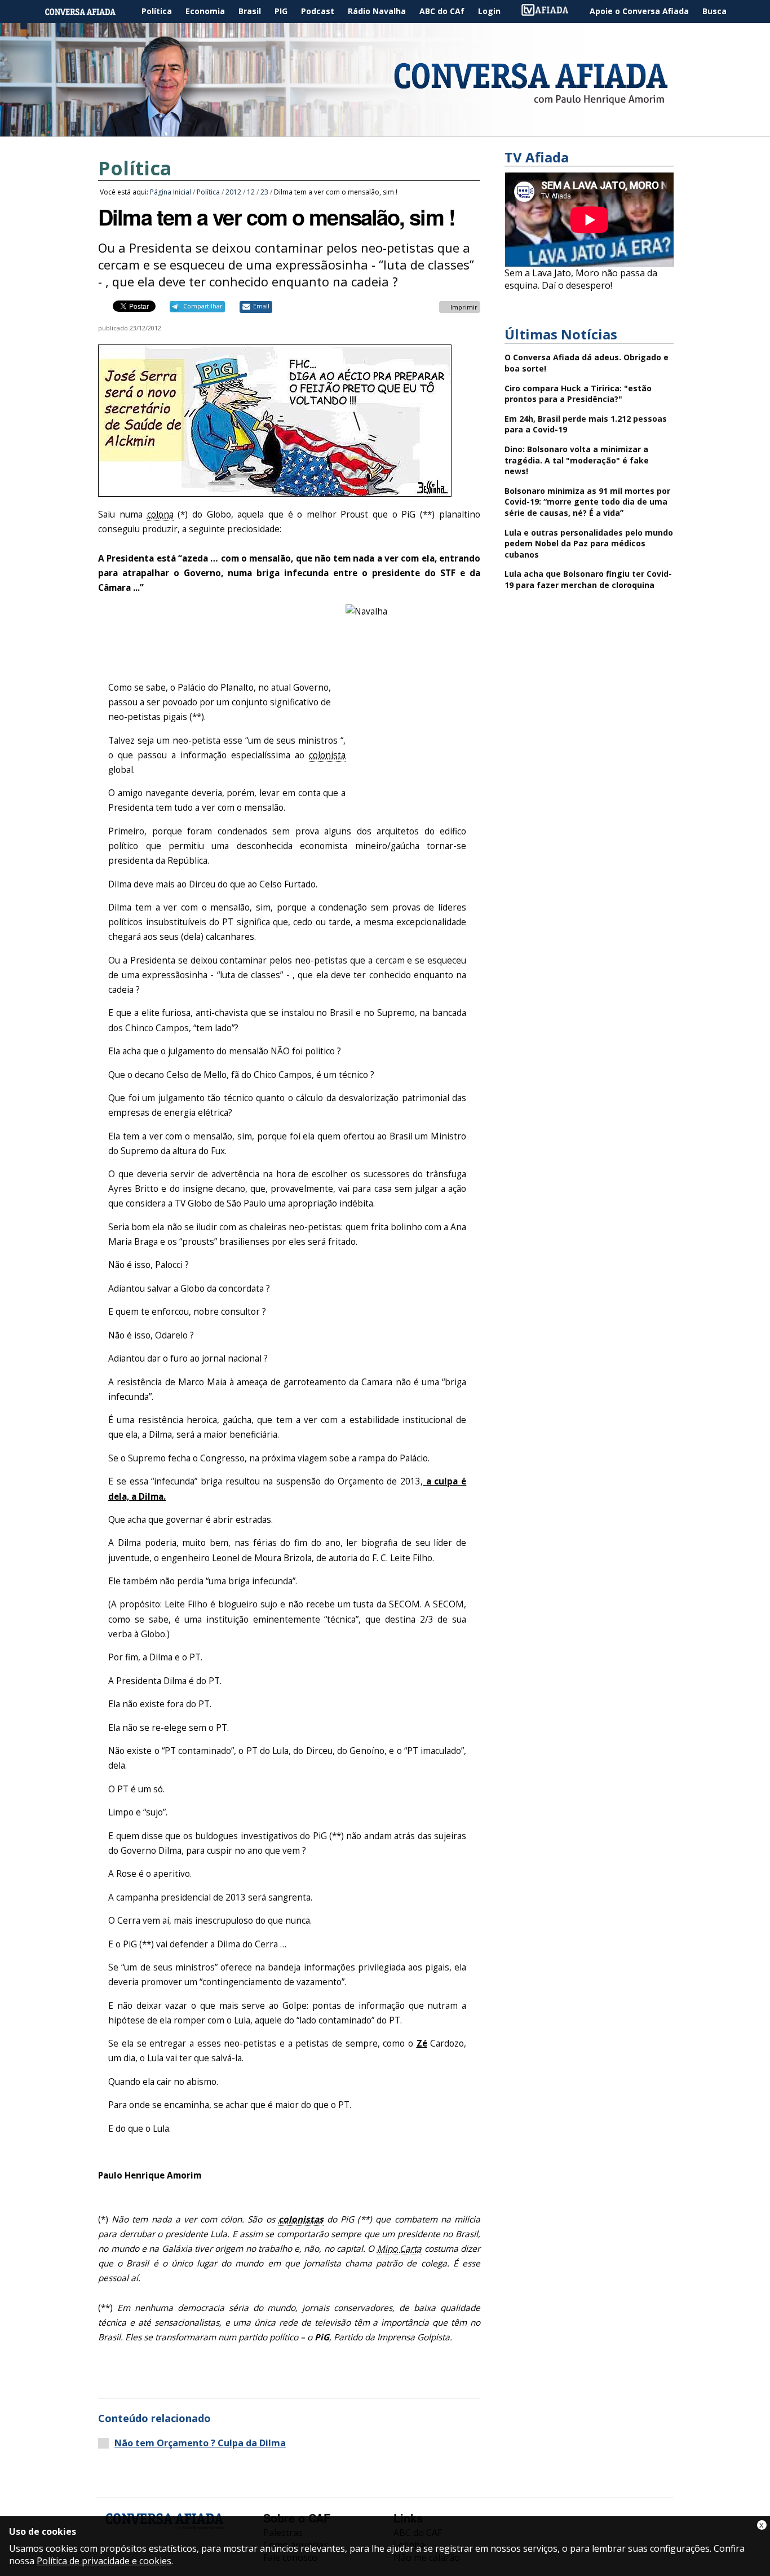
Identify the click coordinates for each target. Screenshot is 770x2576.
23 (264, 192)
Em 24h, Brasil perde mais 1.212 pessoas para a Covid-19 (586, 424)
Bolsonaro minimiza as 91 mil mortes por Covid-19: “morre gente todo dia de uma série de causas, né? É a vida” (587, 502)
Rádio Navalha (377, 11)
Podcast (318, 11)
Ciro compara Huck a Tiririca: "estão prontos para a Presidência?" (578, 394)
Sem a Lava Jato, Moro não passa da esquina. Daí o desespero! (581, 279)
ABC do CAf (442, 11)
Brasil (250, 11)
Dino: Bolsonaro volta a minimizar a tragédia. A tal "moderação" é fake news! (577, 460)
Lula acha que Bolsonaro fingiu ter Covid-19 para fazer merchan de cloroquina (588, 579)
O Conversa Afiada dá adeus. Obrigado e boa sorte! (587, 363)
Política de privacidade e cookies (104, 2561)
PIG (281, 11)
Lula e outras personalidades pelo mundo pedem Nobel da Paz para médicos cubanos (589, 544)
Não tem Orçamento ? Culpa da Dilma (200, 2443)
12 (251, 192)
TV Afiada (551, 12)
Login (489, 11)
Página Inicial (88, 12)
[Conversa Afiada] (385, 130)
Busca (714, 11)
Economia (205, 11)
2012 (233, 192)
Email (261, 306)
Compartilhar (203, 306)
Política (157, 11)
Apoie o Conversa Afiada (639, 11)
